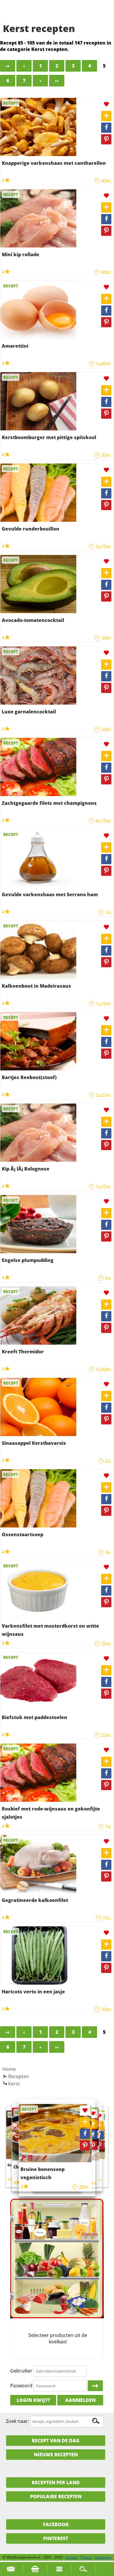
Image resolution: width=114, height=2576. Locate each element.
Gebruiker (21, 2371)
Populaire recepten (56, 2497)
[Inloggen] (95, 2386)
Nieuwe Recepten (56, 2455)
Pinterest (56, 2538)
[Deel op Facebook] (106, 128)
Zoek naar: (17, 2421)
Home (9, 2069)
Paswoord (21, 2386)
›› (57, 81)
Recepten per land (56, 2483)
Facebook (56, 2524)
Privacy (86, 2557)
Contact (71, 2557)
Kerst (14, 2084)
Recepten (19, 2076)
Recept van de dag (56, 2441)
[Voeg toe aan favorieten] (106, 104)
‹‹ (8, 66)
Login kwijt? (33, 2400)
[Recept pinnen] (106, 139)
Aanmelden (80, 2400)
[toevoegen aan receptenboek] (106, 116)
